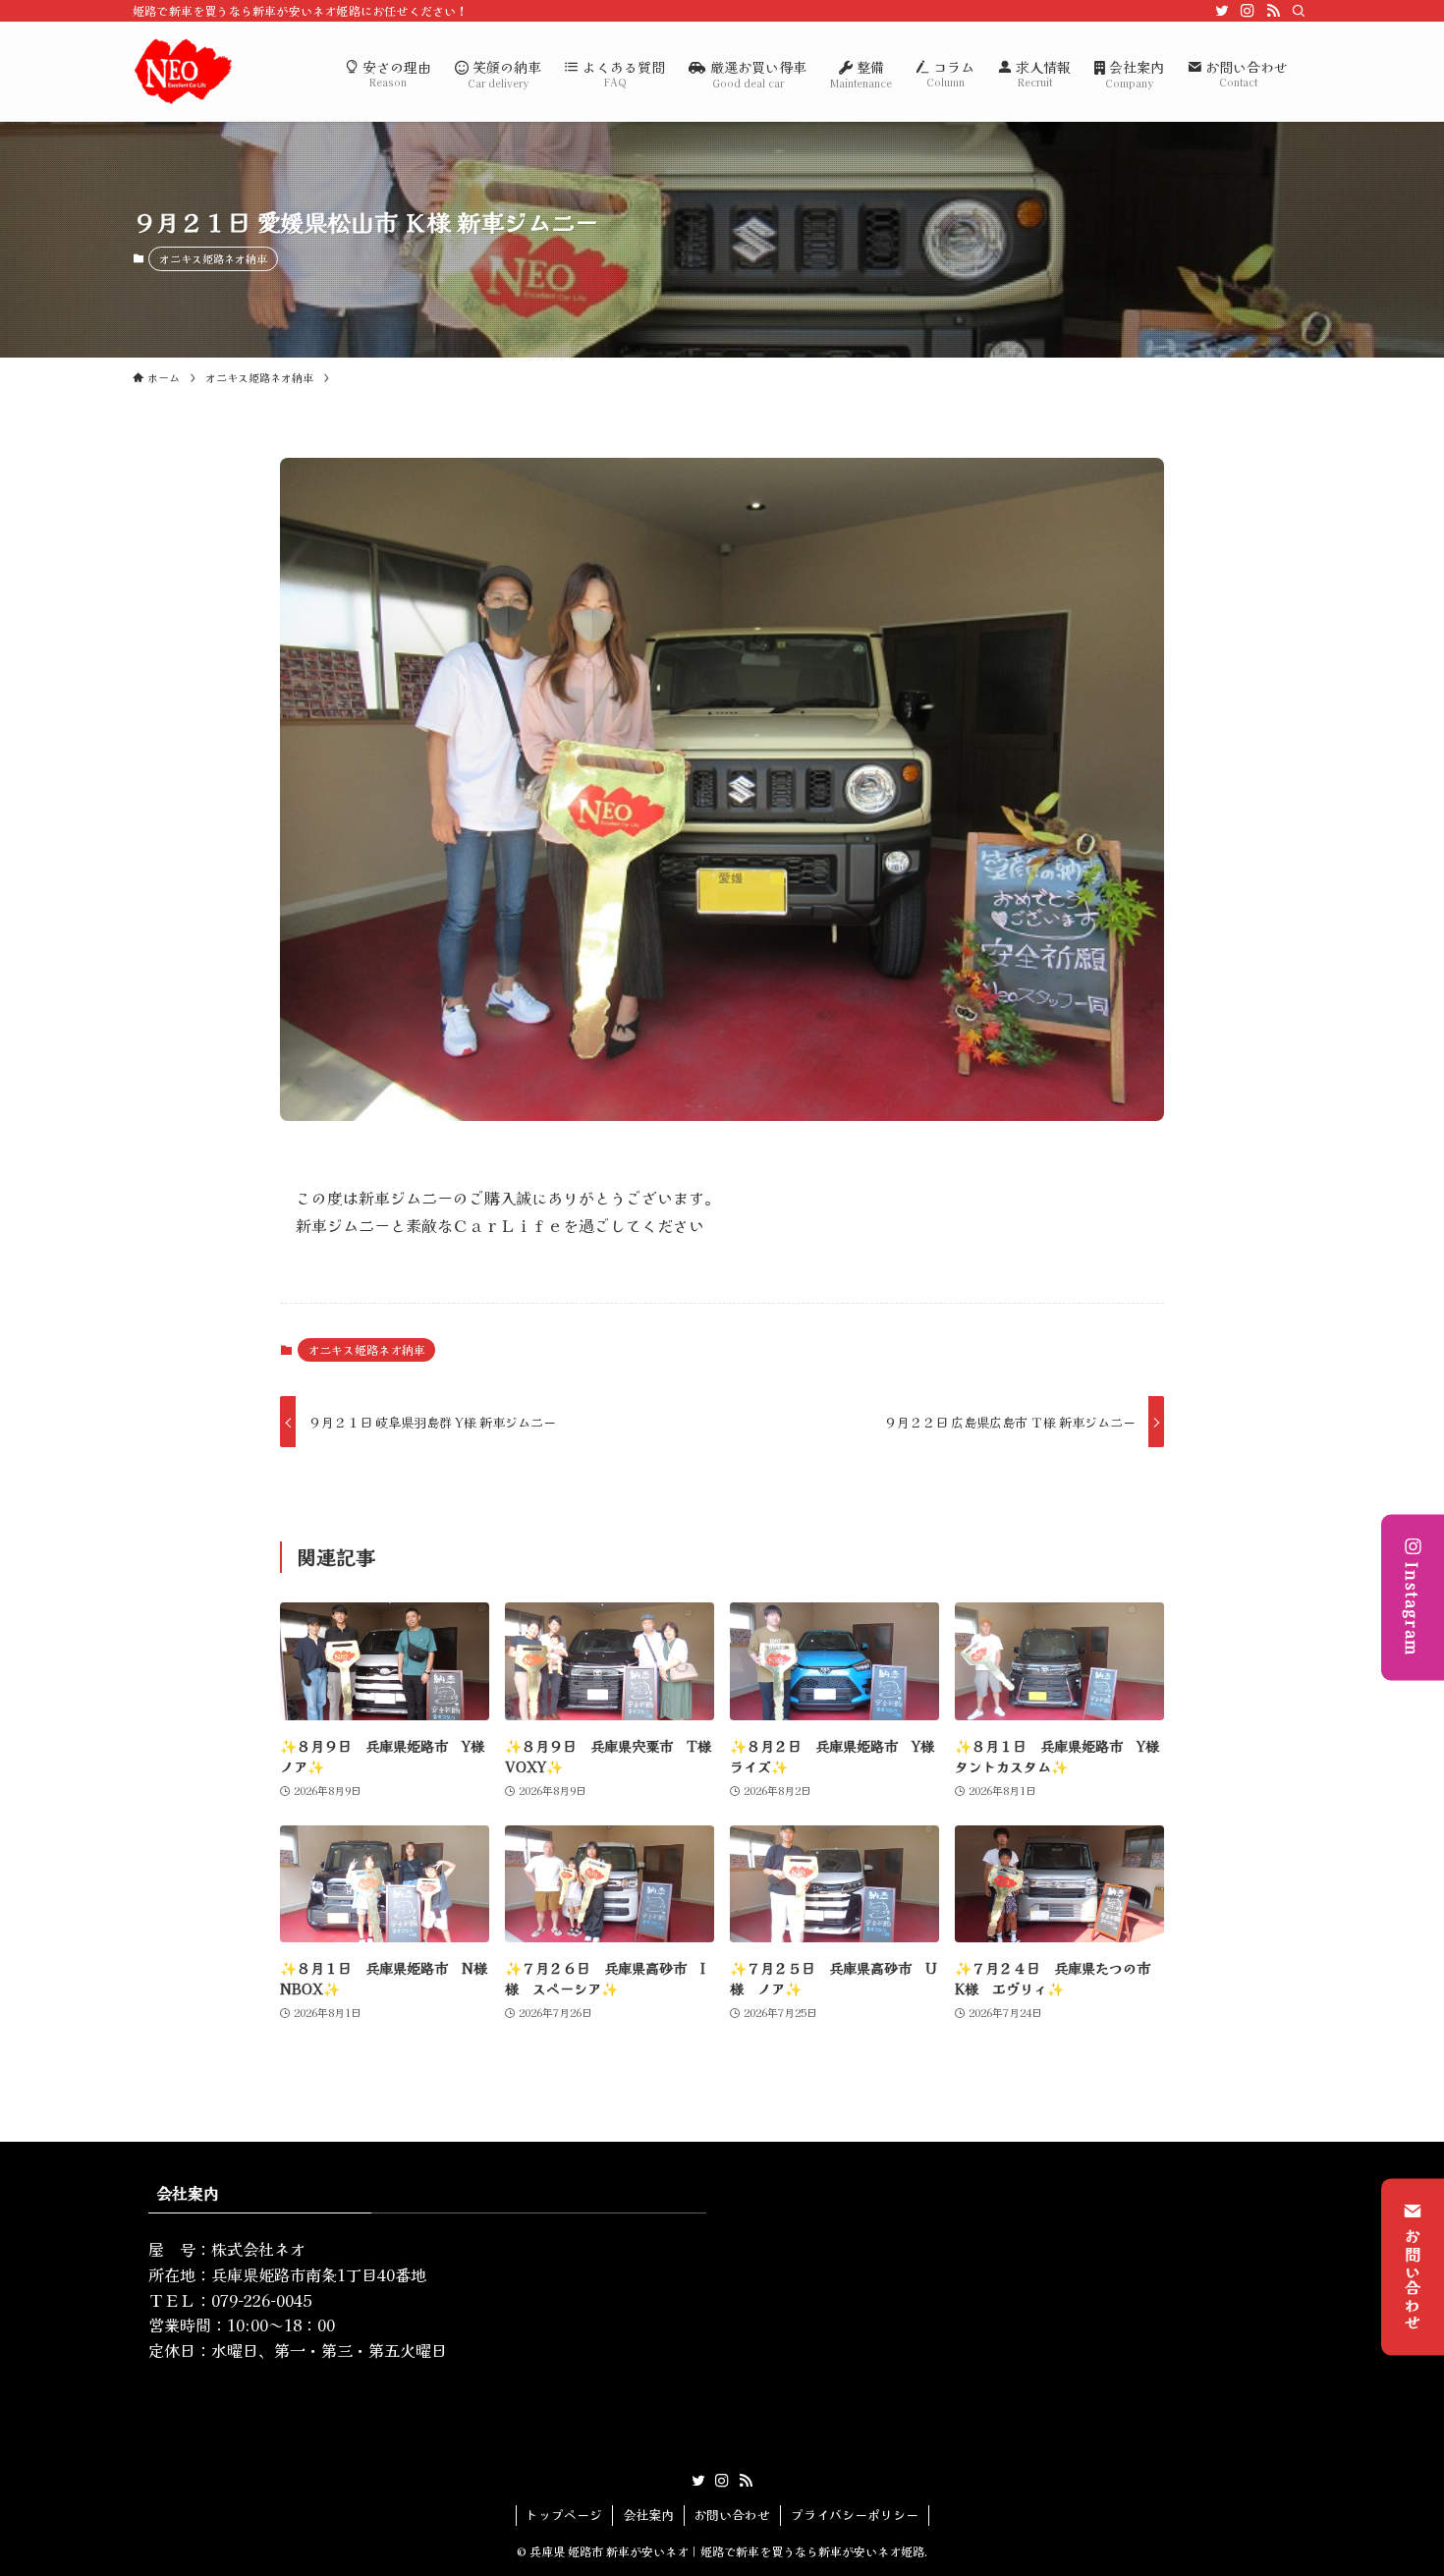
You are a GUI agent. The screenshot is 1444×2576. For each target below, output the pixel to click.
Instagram (1413, 1610)
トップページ (564, 2515)
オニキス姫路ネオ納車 (213, 258)
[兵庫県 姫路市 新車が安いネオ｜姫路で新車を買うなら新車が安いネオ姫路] (183, 72)
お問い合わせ (1413, 2279)
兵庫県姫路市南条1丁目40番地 (319, 2274)
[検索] (1299, 11)
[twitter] (1222, 11)
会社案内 (648, 2515)
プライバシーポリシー (855, 2515)
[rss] (1273, 11)
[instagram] (1248, 11)
